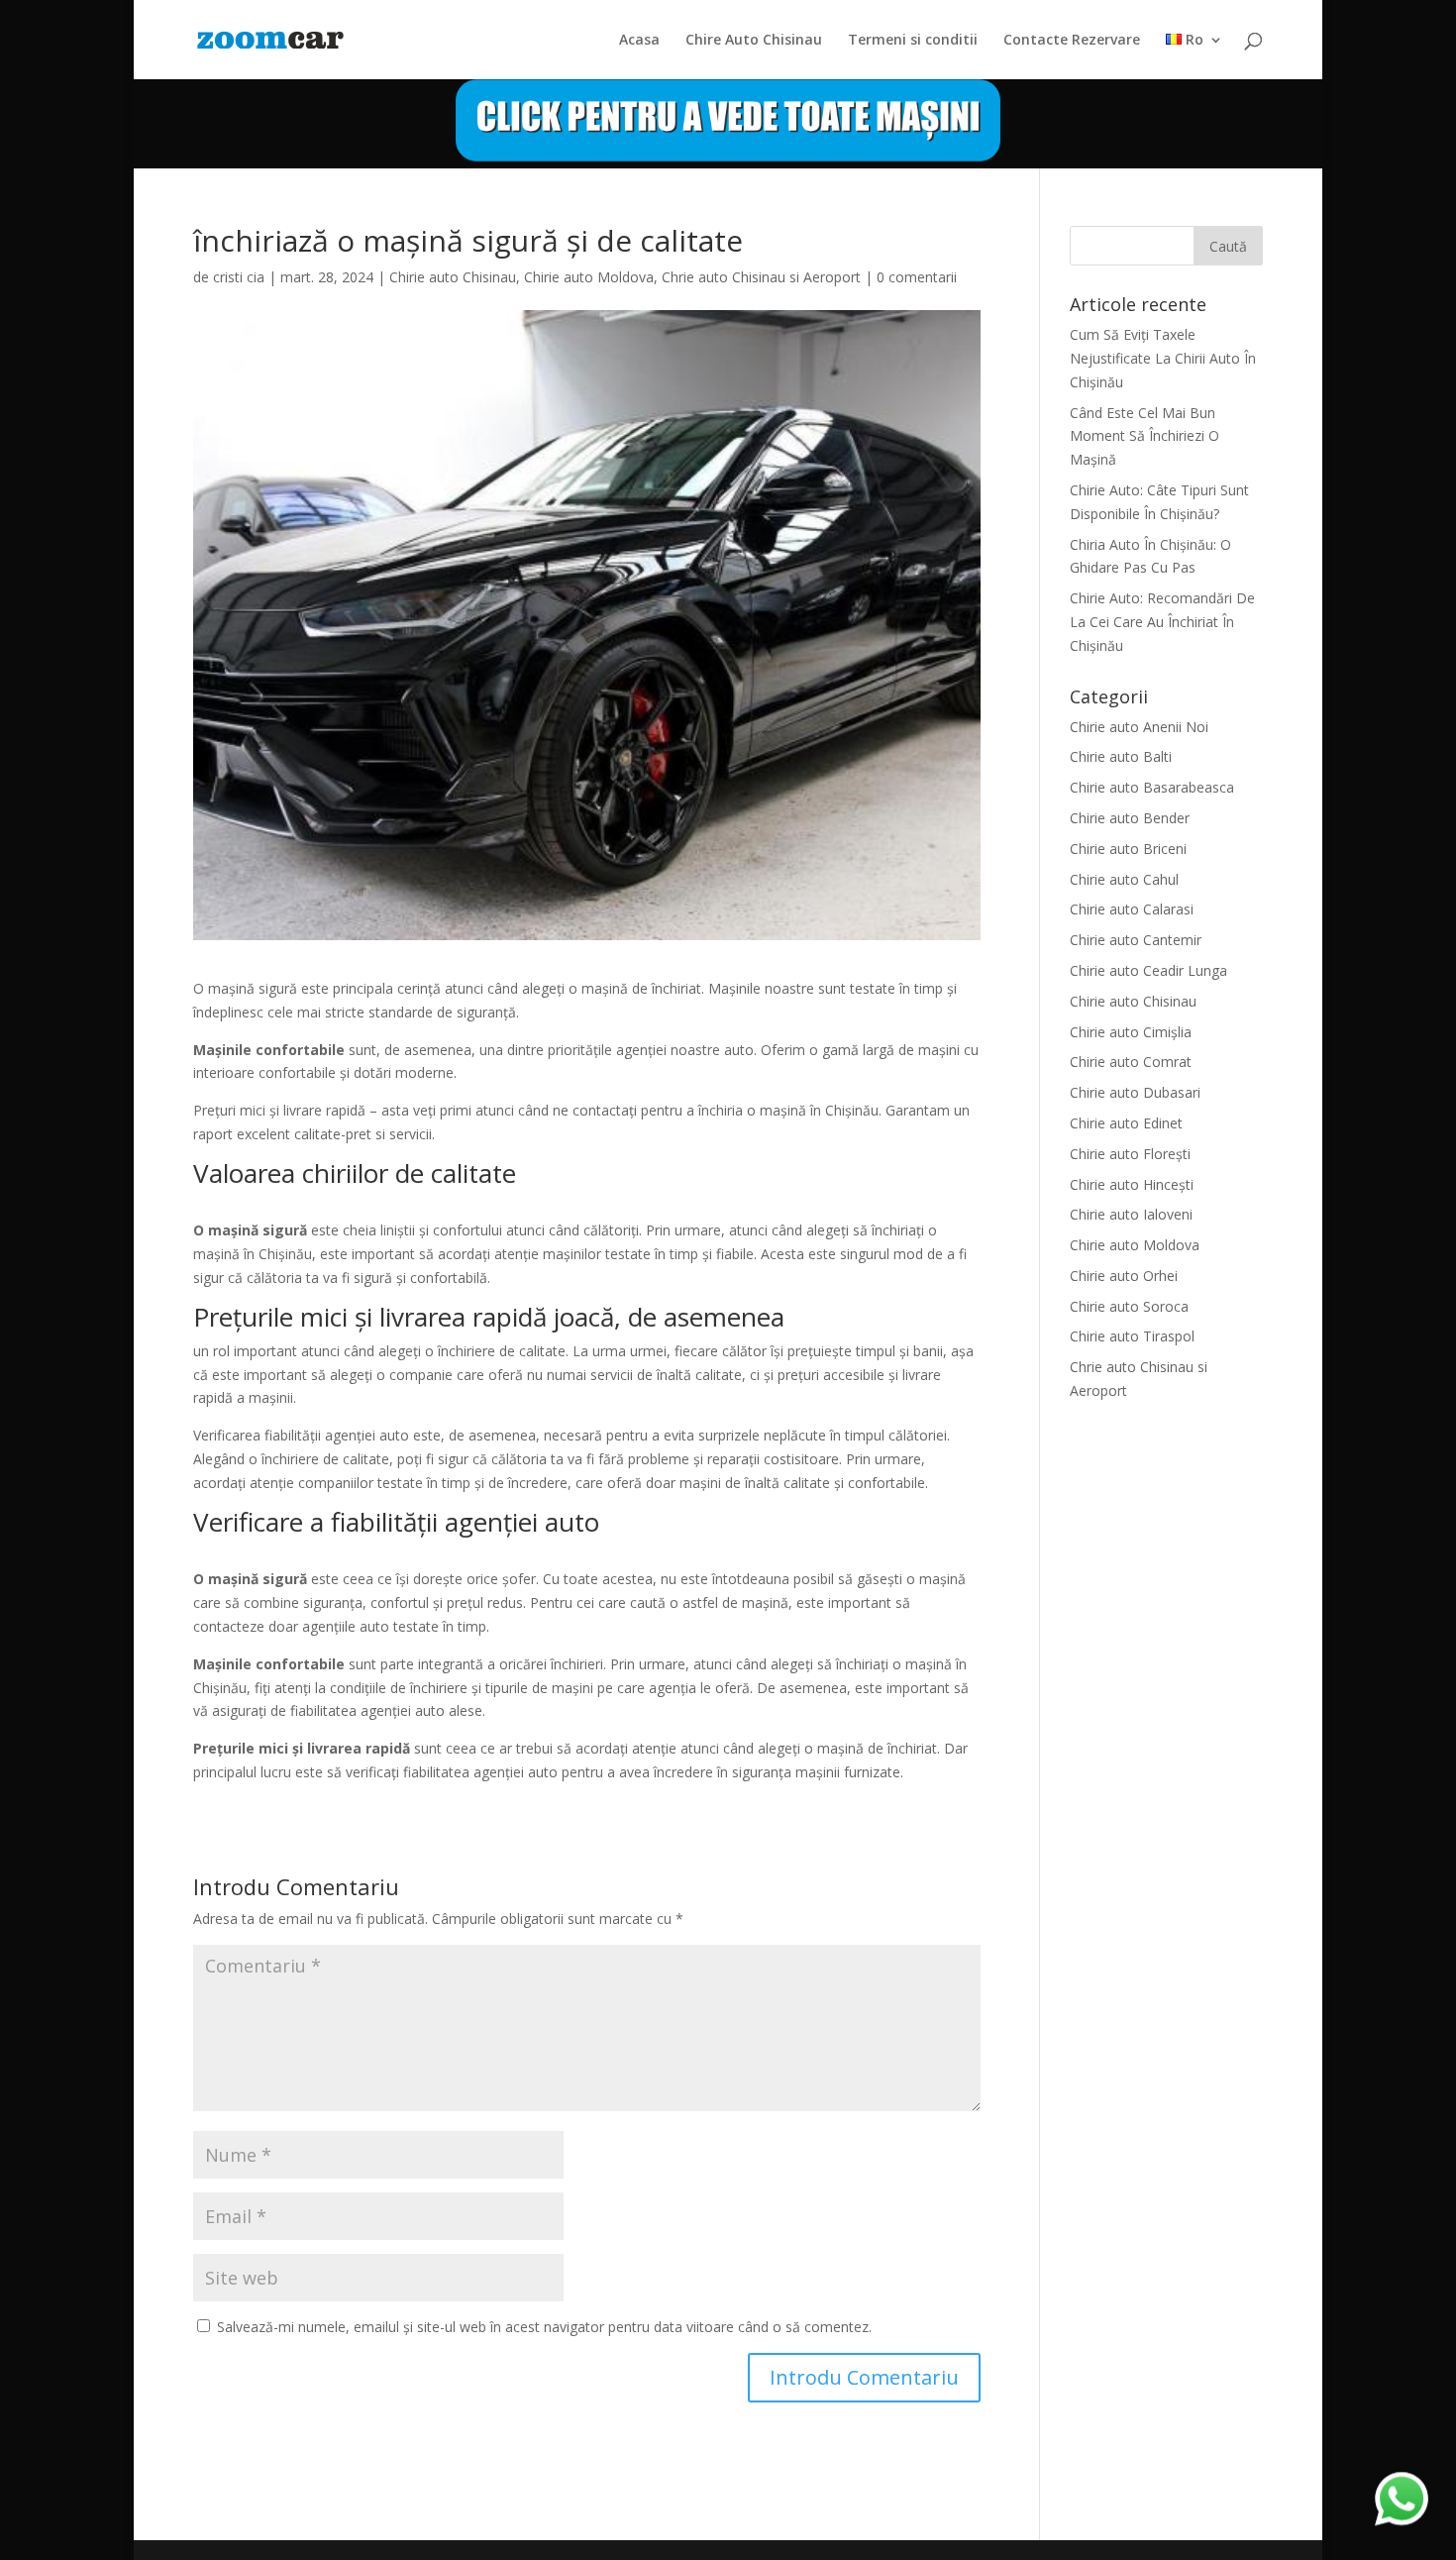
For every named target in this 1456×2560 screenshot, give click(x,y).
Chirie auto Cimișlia (1131, 1032)
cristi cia (239, 277)
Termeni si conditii (913, 41)
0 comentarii (917, 277)
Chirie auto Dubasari (1135, 1092)
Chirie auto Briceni (1128, 849)
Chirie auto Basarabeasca (1152, 787)
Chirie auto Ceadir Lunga (1148, 970)
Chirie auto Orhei (1124, 1276)
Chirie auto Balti (1121, 756)
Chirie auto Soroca (1129, 1306)
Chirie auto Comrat (1131, 1062)
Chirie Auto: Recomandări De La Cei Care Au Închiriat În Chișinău (1162, 622)
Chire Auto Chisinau (754, 41)
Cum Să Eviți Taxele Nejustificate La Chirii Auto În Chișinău (1163, 358)
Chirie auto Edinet (1126, 1123)
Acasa (639, 41)
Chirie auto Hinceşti (1132, 1184)
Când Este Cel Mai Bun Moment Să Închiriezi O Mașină (1144, 436)
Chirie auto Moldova (589, 277)
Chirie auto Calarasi (1132, 909)
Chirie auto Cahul (1124, 879)
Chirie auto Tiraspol (1132, 1336)
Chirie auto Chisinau (453, 277)
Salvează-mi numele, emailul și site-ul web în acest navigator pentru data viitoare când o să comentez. (544, 2327)
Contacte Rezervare (1072, 41)
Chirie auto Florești (1130, 1154)
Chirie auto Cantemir (1136, 940)
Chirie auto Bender (1130, 818)
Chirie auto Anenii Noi (1139, 727)
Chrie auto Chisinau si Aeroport (761, 277)
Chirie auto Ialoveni (1131, 1214)
